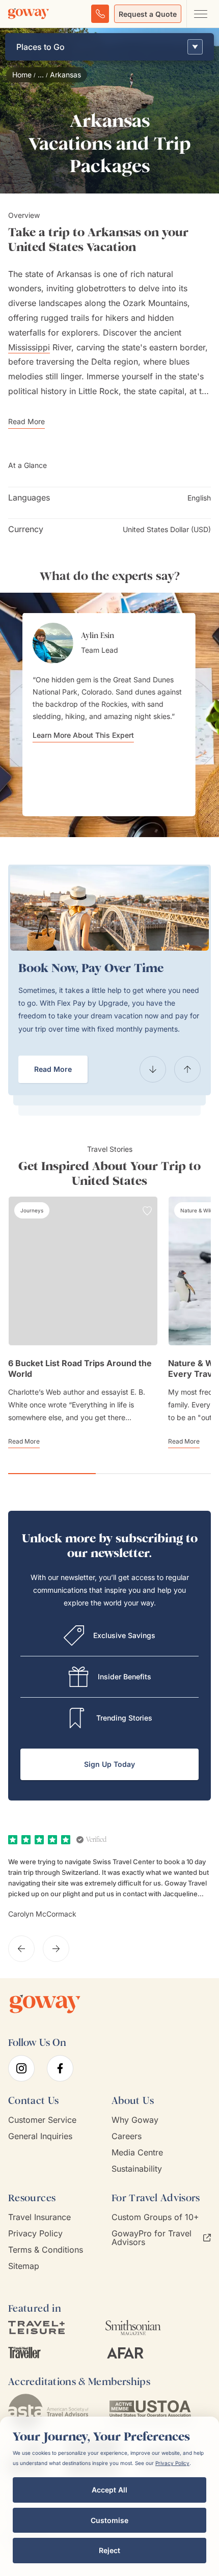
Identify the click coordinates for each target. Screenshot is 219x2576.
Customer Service (42, 2120)
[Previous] (153, 1069)
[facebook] (60, 2068)
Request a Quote (148, 14)
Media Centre (137, 2153)
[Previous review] (21, 1949)
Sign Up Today (109, 1764)
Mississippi (29, 347)
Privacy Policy (35, 2234)
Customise (109, 2520)
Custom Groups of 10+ (155, 2217)
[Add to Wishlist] (147, 1211)
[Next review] (56, 1949)
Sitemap (24, 2266)
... (41, 75)
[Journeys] (32, 1210)
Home (22, 75)
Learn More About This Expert (83, 735)
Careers (127, 2136)
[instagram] (21, 2068)
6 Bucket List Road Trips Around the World (80, 1368)
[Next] (187, 1069)
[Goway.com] (29, 14)
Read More (53, 1069)
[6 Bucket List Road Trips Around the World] (83, 1271)
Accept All (109, 2490)
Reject (109, 2550)
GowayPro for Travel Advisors (152, 2238)
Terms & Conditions (46, 2250)
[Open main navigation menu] (200, 14)
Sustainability (137, 2169)
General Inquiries (40, 2136)
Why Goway (135, 2120)
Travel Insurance (39, 2217)
